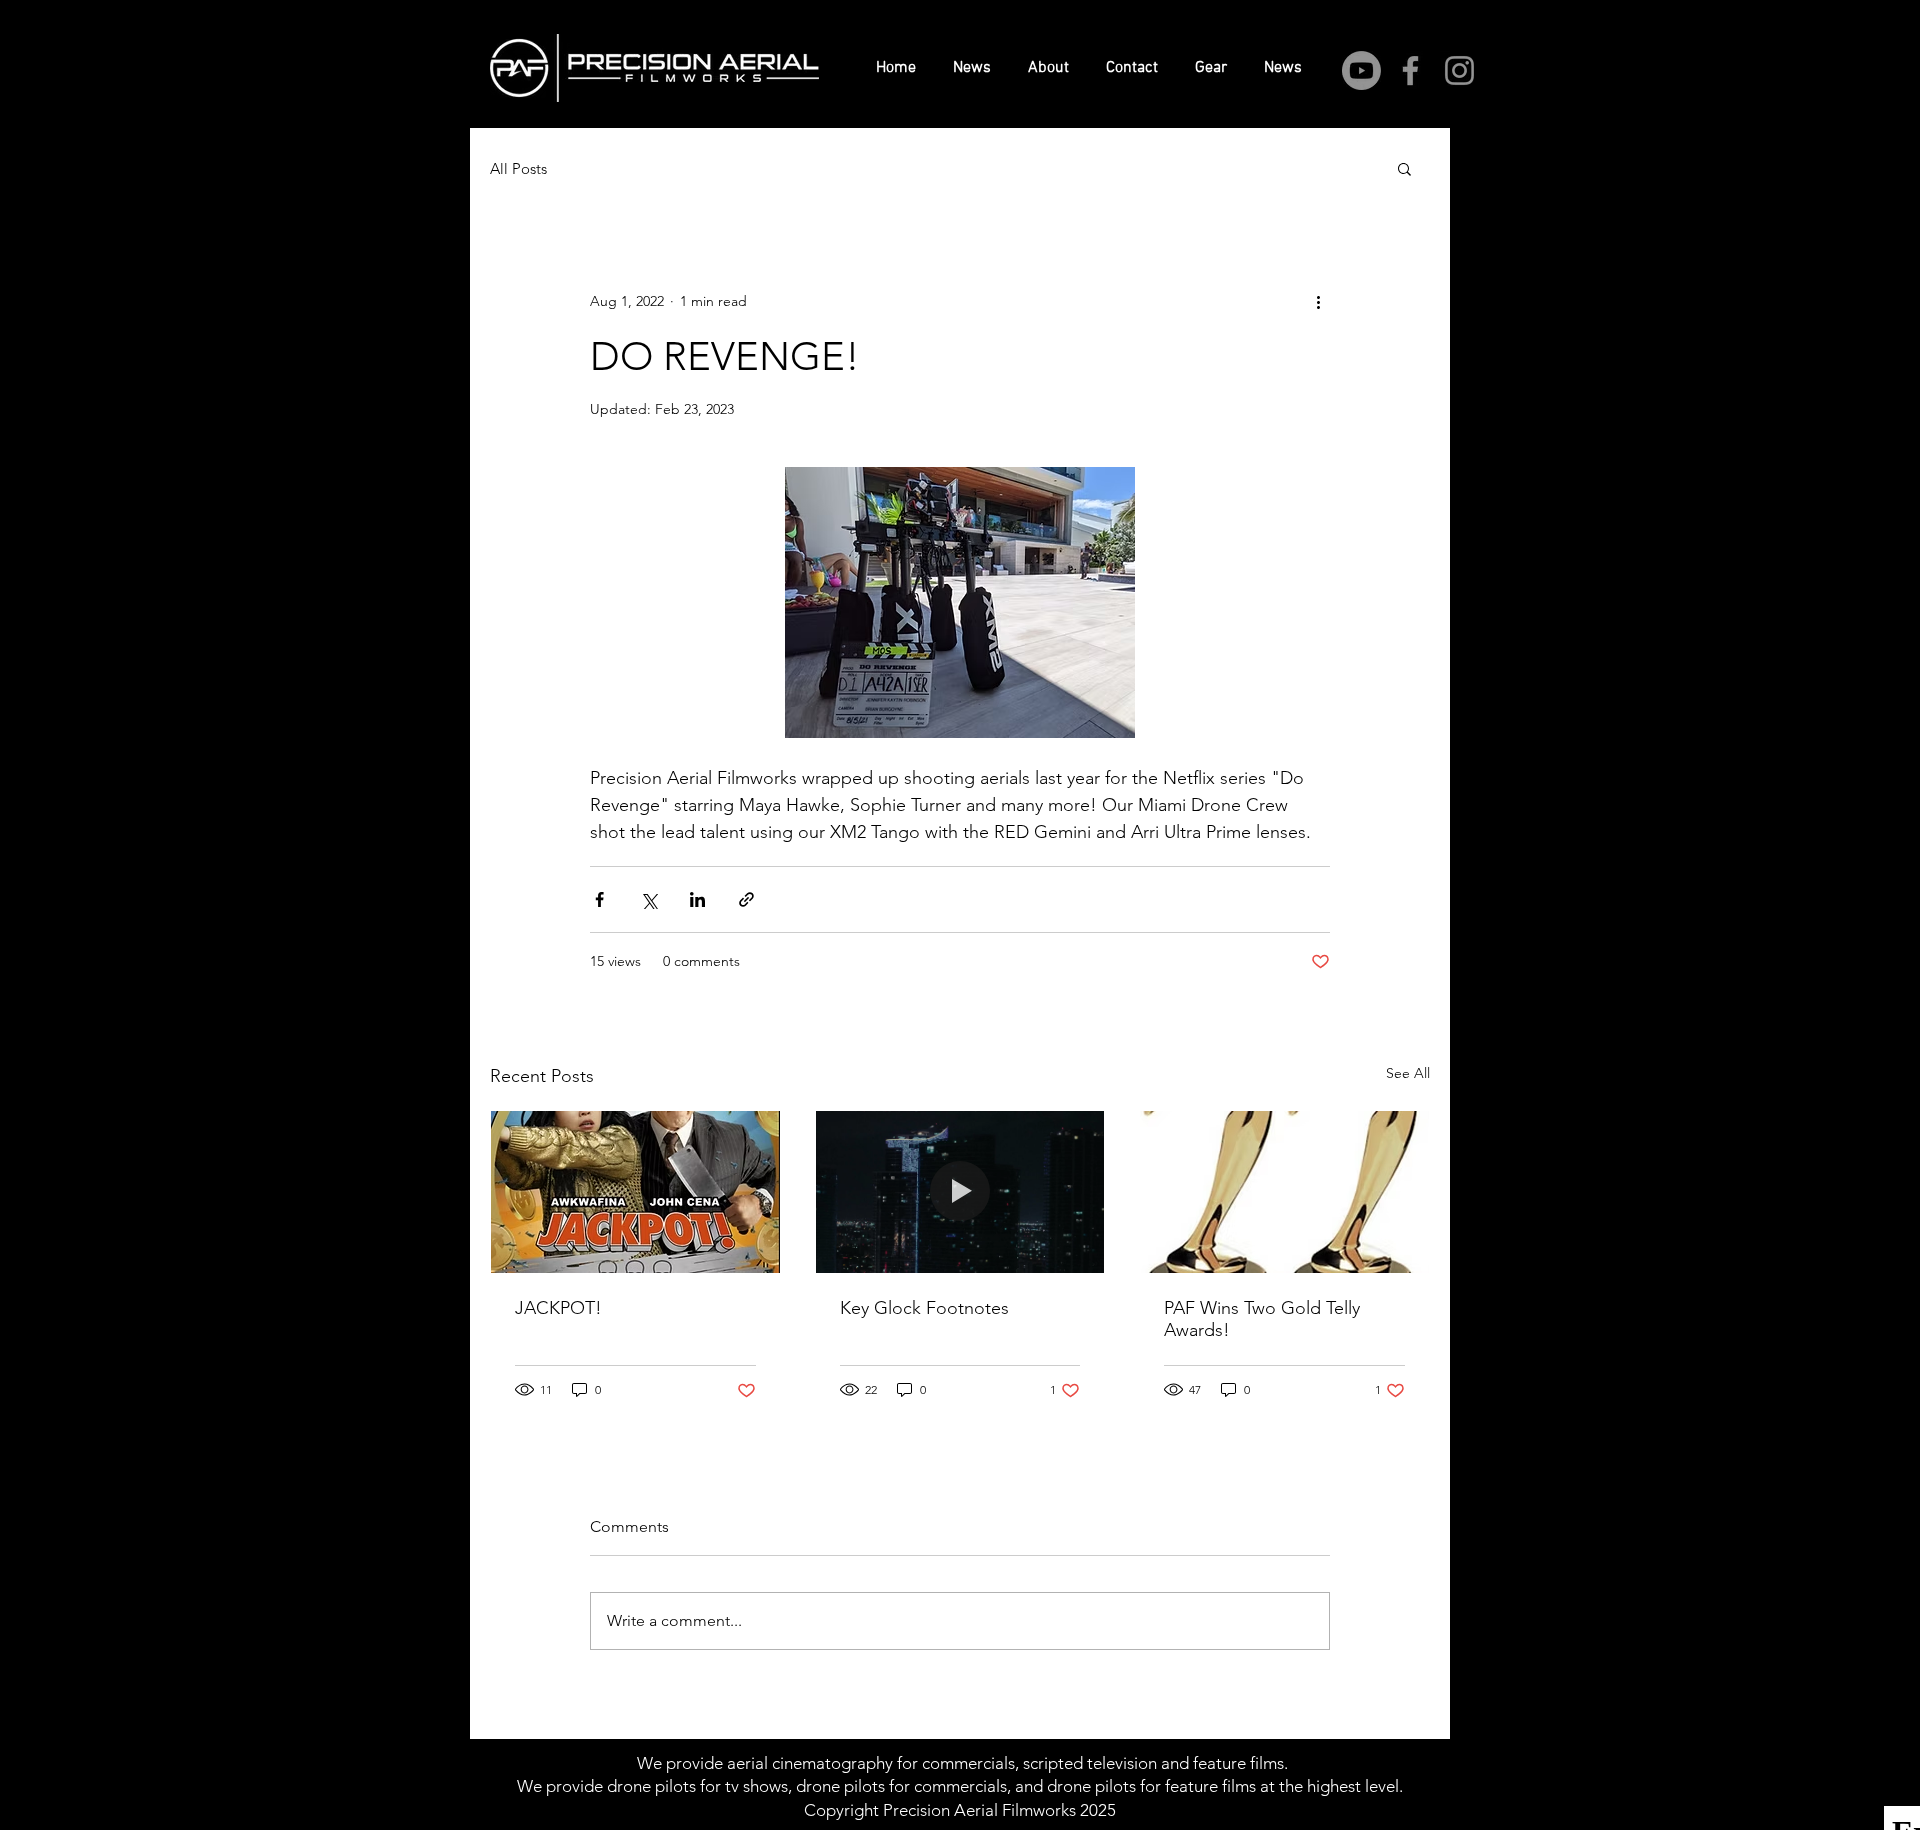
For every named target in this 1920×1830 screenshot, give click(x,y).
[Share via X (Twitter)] (648, 899)
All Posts (518, 168)
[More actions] (1318, 301)
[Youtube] (1361, 70)
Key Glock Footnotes (924, 1308)
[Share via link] (746, 899)
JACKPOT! (558, 1308)
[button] (1404, 168)
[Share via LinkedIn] (697, 899)
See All (1408, 1073)
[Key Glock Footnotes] (960, 1192)
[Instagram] (1459, 70)
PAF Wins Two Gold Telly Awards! (1262, 1319)
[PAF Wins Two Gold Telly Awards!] (1284, 1192)
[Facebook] (1410, 70)
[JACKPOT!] (635, 1192)
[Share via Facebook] (599, 899)
